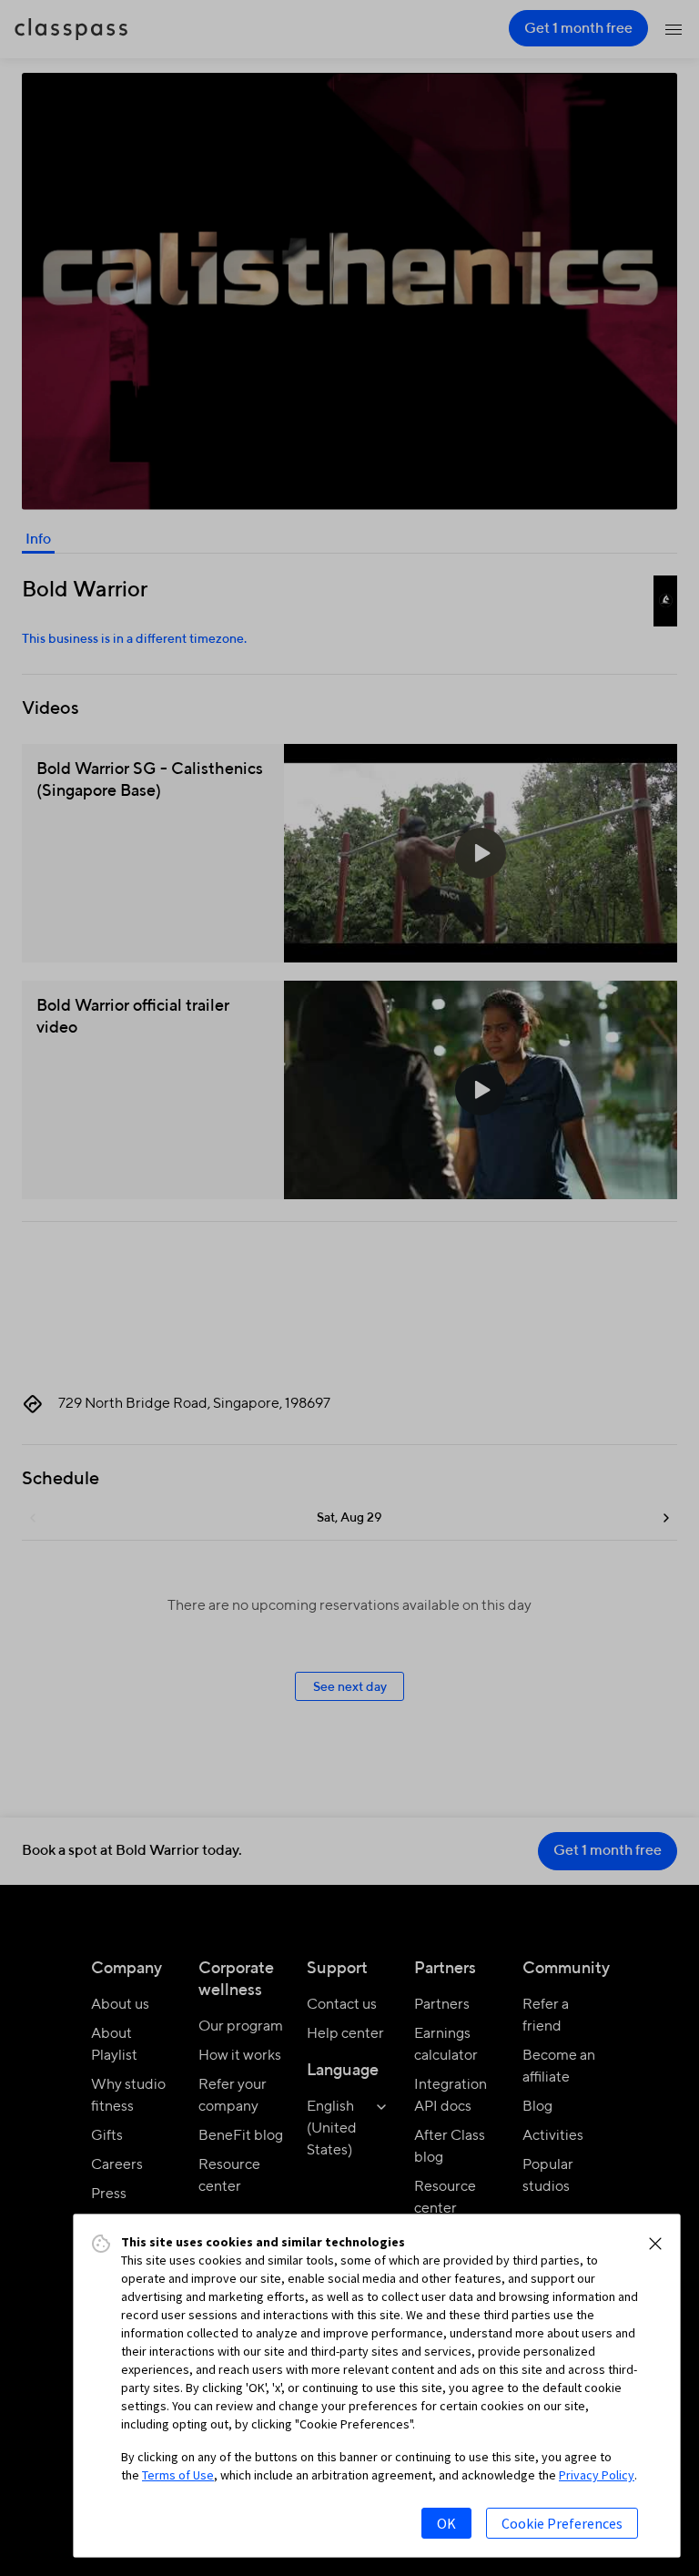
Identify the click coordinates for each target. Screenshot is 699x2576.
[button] (655, 2244)
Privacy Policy (597, 2475)
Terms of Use (178, 2475)
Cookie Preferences (562, 2523)
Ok (446, 2523)
